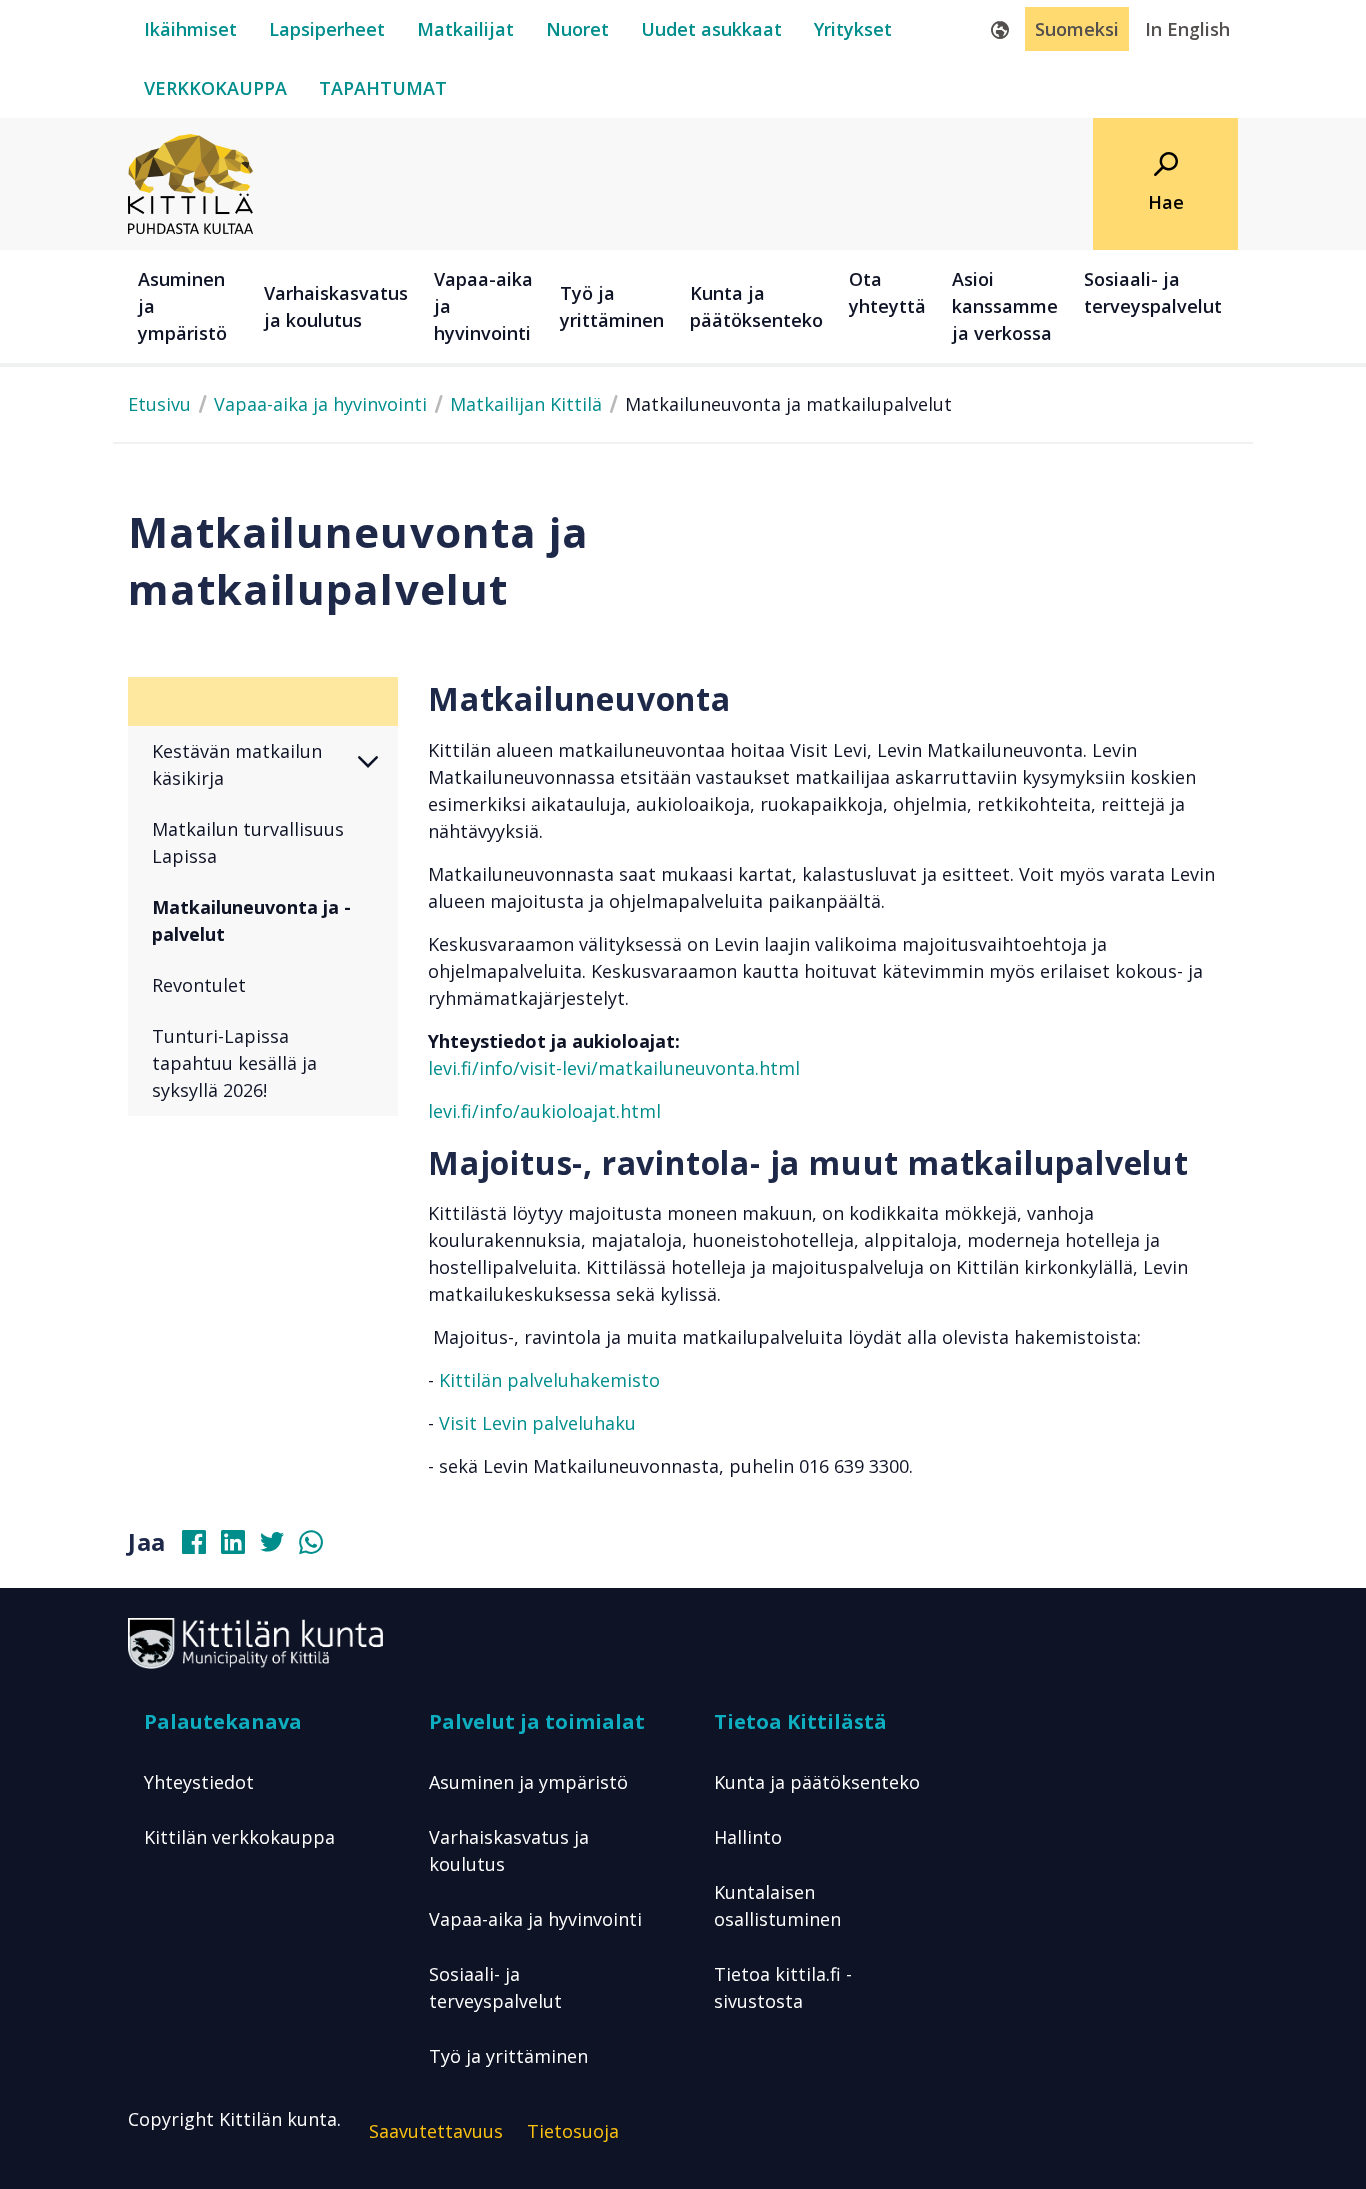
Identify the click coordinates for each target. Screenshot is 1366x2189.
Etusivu (159, 404)
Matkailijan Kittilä (526, 404)
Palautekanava (223, 1721)
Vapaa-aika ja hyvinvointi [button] (483, 306)
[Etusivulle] (190, 182)
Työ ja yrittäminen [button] (612, 306)
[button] (378, 765)
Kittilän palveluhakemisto (549, 1380)
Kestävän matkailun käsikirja (237, 764)
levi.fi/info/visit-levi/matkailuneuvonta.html (614, 1068)
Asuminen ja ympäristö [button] (182, 306)
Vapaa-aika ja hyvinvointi (320, 404)
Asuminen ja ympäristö (528, 1782)
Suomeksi (1077, 29)
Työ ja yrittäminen (508, 2056)
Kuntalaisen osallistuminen (777, 1905)
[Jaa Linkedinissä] (241, 1547)
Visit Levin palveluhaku (537, 1423)
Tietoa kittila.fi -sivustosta (783, 1987)
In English (1187, 29)
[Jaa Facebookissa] (202, 1547)
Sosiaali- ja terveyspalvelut (495, 1987)
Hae (1166, 202)
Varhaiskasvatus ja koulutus (509, 1850)
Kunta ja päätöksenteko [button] (756, 306)
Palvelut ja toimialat (537, 1721)
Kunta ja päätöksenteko (817, 1782)
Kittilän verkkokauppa (239, 1837)
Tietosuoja (573, 2131)
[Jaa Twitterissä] (280, 1547)
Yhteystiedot (199, 1782)
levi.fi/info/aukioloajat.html (544, 1111)
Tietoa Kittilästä (800, 1721)
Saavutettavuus (436, 2131)
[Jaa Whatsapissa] (319, 1547)
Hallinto (748, 1837)
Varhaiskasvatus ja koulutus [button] (336, 306)
